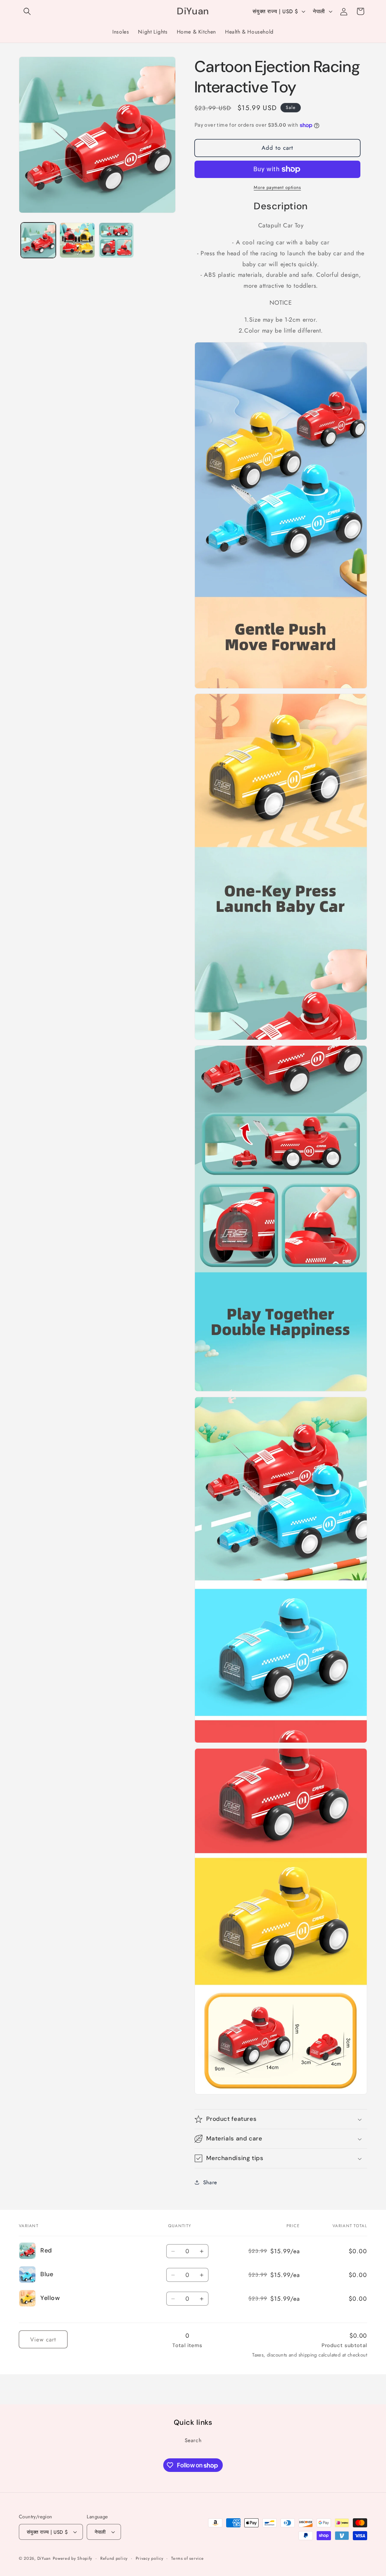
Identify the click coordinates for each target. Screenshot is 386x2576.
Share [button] (210, 2182)
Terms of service (187, 2558)
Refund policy (114, 2558)
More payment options (277, 187)
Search (193, 2440)
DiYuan (44, 2558)
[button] (27, 11)
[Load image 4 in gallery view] (116, 240)
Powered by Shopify (73, 2558)
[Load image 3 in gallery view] (77, 240)
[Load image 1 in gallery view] (38, 240)
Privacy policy (150, 2558)
